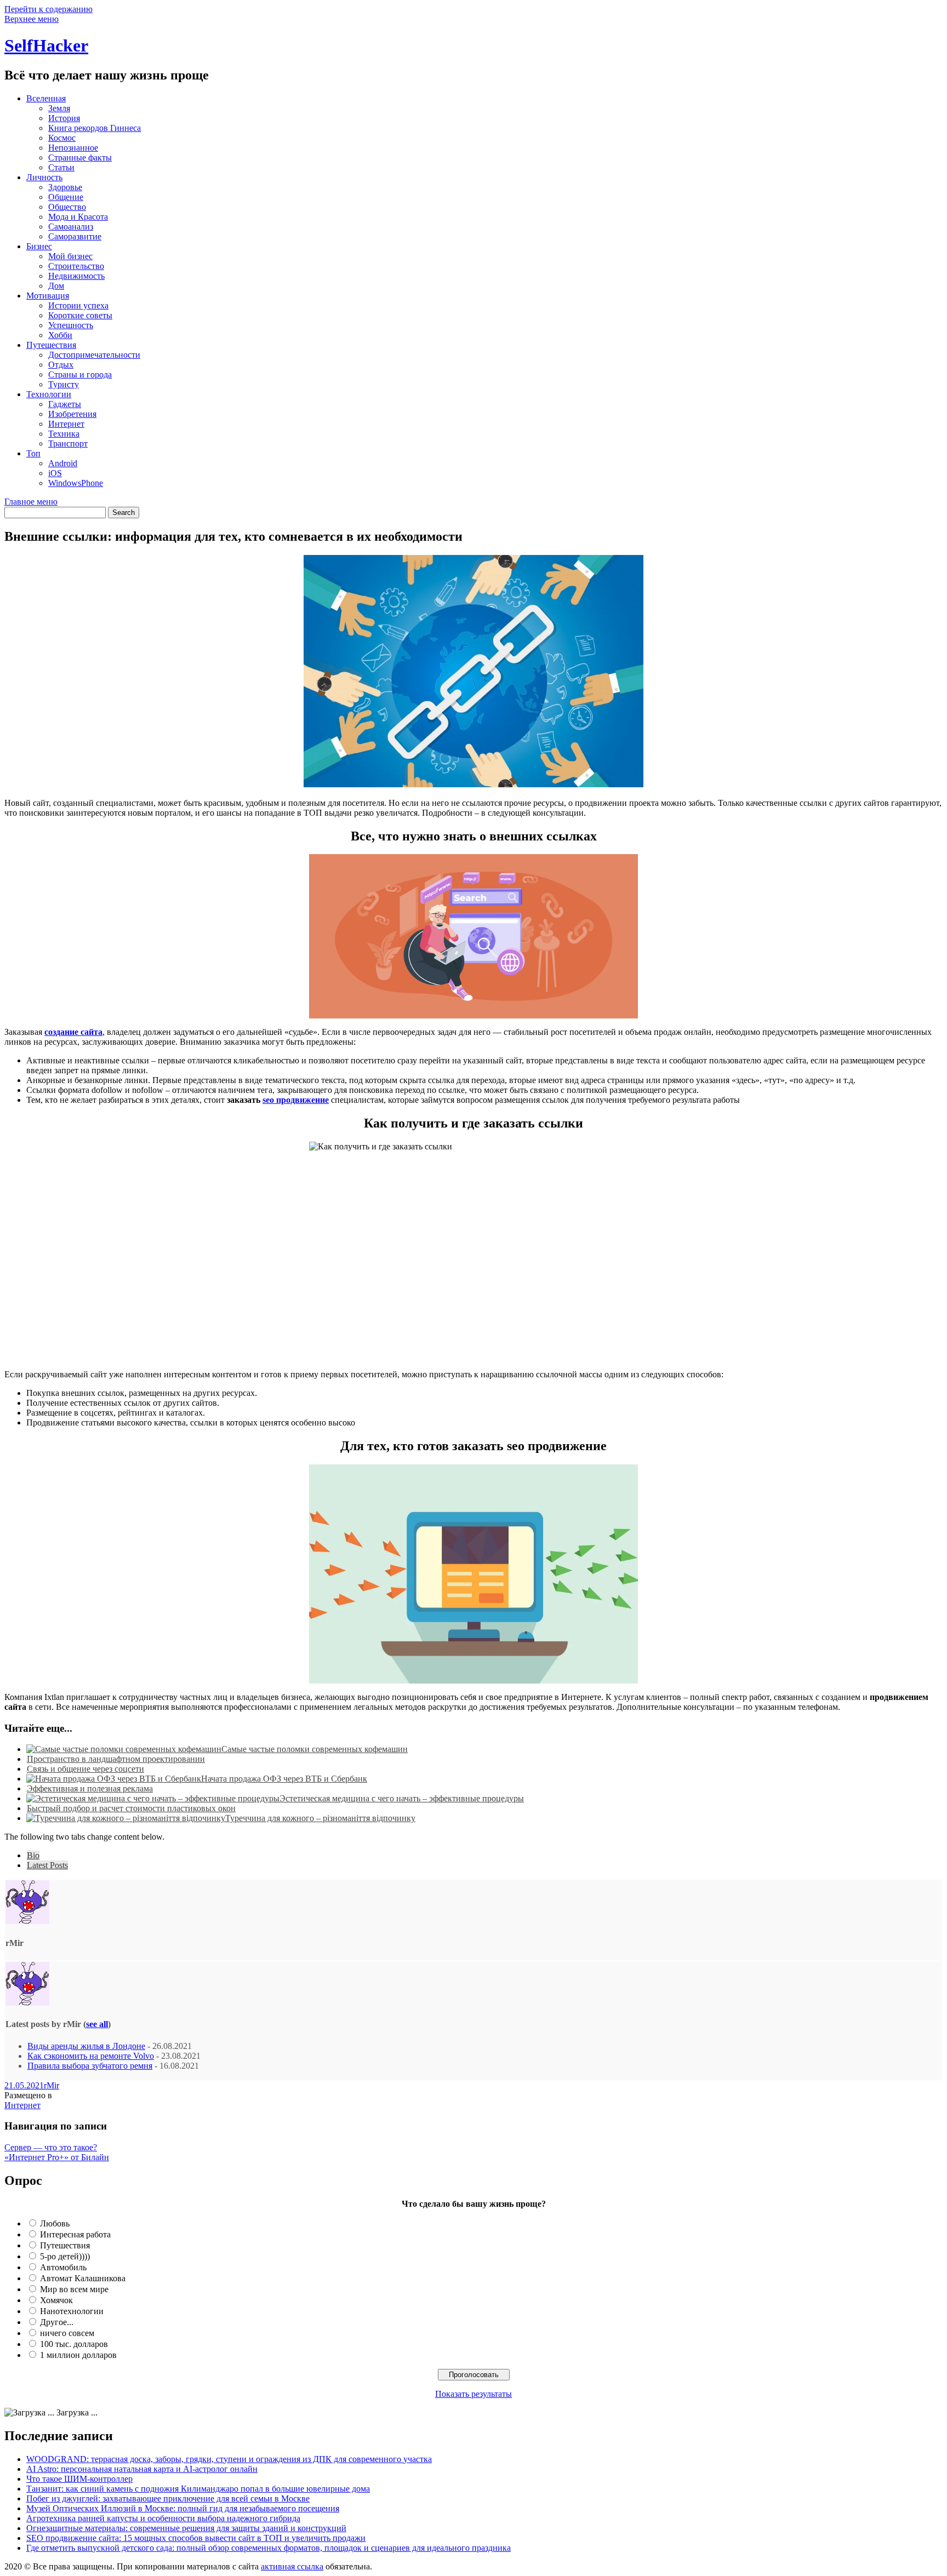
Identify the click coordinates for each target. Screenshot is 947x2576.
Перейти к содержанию (49, 9)
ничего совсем (67, 2333)
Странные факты (80, 158)
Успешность (71, 325)
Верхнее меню (32, 19)
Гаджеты (65, 404)
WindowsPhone (76, 483)
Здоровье (65, 187)
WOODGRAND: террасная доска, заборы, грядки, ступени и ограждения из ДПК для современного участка (229, 2459)
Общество (67, 207)
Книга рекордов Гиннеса (95, 128)
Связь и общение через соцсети (85, 1769)
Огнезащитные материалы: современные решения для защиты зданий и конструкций (186, 2528)
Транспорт (68, 443)
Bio (33, 1855)
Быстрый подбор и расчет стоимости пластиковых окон (131, 1808)
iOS (55, 473)
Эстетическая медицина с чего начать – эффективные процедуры (402, 1798)
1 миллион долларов (78, 2355)
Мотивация (48, 296)
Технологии (49, 394)
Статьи (61, 167)
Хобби (60, 335)
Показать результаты (473, 2394)
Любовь (55, 2223)
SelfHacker (46, 45)
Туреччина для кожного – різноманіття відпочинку (320, 1818)
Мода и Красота (78, 217)
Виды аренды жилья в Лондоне (86, 2046)
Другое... (57, 2322)
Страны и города (80, 374)
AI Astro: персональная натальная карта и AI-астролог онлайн (142, 2469)
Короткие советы (80, 315)
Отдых (61, 365)
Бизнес (39, 246)
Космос (62, 138)
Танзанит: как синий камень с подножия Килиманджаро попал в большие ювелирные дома (198, 2489)
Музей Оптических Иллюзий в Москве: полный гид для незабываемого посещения (183, 2508)
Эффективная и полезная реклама (90, 1788)
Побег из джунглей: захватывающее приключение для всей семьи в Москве (168, 2498)
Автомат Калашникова (83, 2278)
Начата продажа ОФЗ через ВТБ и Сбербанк (284, 1779)
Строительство (76, 266)
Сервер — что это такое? (51, 2147)
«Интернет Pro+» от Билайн (57, 2157)
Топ (33, 453)
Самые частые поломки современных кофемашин (315, 1749)
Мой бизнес (70, 256)
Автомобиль (63, 2267)
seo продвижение (296, 1100)
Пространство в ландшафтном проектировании (116, 1759)
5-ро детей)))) (65, 2256)
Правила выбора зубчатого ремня (90, 2066)
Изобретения (72, 414)
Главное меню (31, 502)
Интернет (66, 424)
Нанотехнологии (72, 2311)
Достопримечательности (94, 355)
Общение (66, 197)
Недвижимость (76, 276)
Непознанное (73, 148)
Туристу (64, 384)
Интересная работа (75, 2234)
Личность (44, 177)
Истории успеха (78, 305)
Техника (64, 434)
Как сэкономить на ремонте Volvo (91, 2056)
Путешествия (51, 345)
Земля (59, 108)
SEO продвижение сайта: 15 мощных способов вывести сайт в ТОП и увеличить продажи (196, 2538)
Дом (56, 286)
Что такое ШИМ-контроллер (79, 2479)
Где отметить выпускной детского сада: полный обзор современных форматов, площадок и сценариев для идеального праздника (269, 2548)
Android (63, 463)
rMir (52, 2085)
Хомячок (56, 2300)
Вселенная (46, 98)
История (64, 118)
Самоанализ (71, 227)
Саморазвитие (75, 236)
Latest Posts (47, 1865)
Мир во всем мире (74, 2289)
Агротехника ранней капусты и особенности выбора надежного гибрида (163, 2518)
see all (97, 2024)
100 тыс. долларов (74, 2344)
